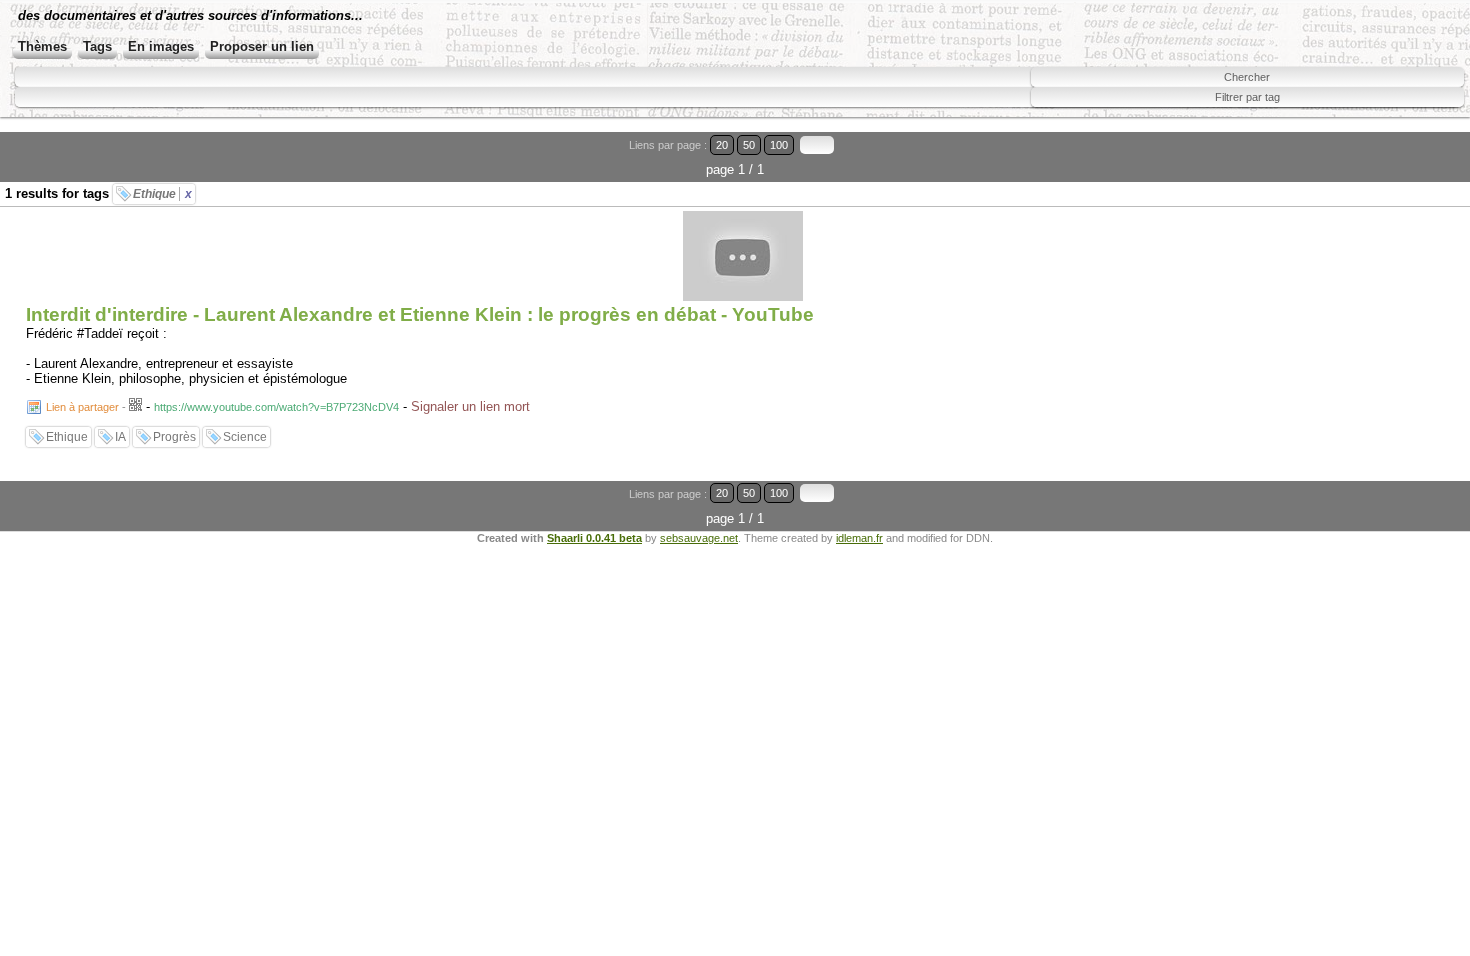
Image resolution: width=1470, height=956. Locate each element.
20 (722, 145)
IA (120, 437)
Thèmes (42, 46)
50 (749, 145)
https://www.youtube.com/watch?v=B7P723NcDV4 (276, 407)
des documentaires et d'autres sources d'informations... (190, 15)
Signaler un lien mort (470, 406)
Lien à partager (82, 407)
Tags (97, 46)
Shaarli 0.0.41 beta (594, 538)
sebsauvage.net (699, 538)
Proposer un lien (262, 46)
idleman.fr (859, 538)
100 (779, 145)
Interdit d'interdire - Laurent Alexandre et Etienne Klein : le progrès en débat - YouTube (420, 314)
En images (161, 46)
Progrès (174, 437)
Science (245, 437)
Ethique (162, 194)
